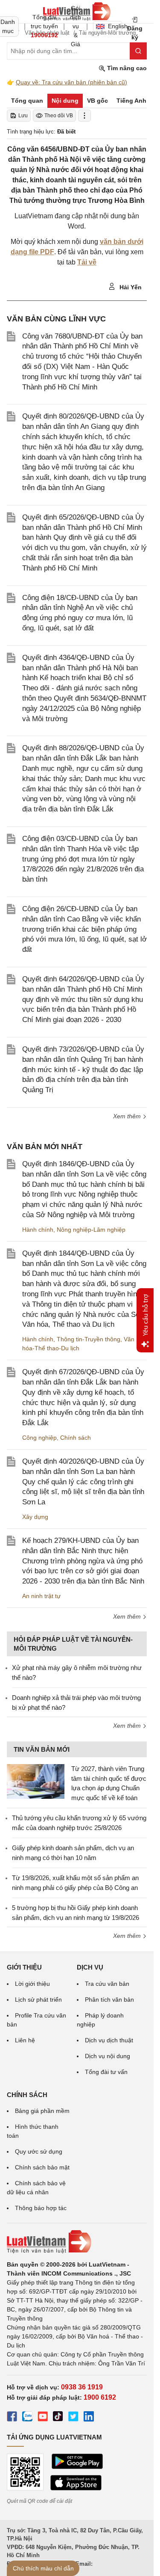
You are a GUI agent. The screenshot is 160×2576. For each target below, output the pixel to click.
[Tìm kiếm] (138, 51)
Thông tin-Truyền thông (89, 1339)
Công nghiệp (39, 1438)
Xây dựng (35, 1517)
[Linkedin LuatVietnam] (89, 2418)
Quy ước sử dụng (39, 2151)
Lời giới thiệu (32, 1984)
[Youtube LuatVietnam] (43, 2418)
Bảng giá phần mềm (42, 2111)
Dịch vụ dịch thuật (109, 2040)
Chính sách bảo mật (42, 2167)
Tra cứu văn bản (107, 1984)
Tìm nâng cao (126, 68)
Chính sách (76, 1438)
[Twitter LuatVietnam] (73, 2418)
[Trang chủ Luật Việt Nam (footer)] (77, 2242)
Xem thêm (128, 1116)
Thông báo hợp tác (41, 2208)
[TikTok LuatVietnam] (58, 2418)
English (115, 26)
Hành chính (38, 1230)
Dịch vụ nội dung (108, 2056)
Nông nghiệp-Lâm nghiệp (91, 1230)
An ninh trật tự (41, 1596)
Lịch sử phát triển (38, 2000)
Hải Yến (130, 287)
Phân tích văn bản (109, 2000)
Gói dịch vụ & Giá (76, 26)
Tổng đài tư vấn (106, 2072)
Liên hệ (25, 2040)
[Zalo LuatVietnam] (27, 2418)
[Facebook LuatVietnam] (12, 2418)
